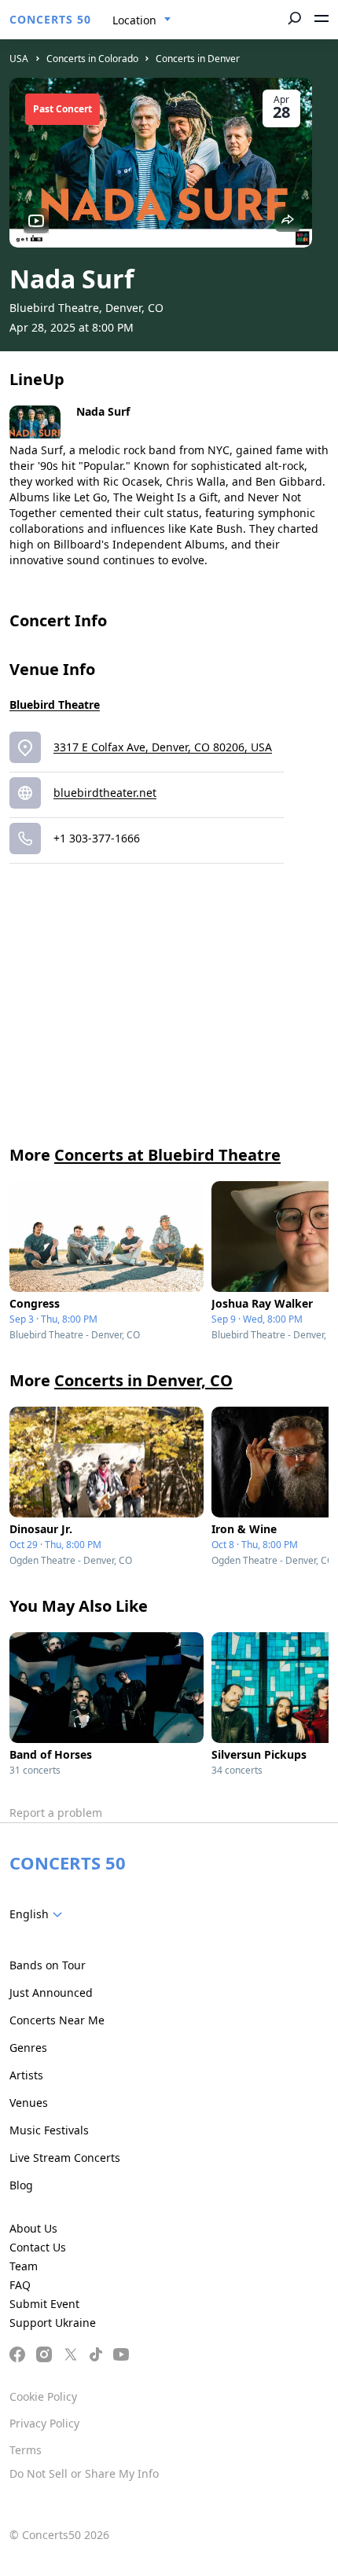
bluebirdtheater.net (105, 793)
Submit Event (44, 2304)
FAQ (20, 2285)
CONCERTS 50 (50, 19)
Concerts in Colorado (92, 59)
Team (24, 2266)
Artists (26, 2075)
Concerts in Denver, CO (143, 1380)
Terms (26, 2450)
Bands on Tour (48, 1965)
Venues (29, 2103)
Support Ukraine (53, 2323)
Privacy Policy (44, 2423)
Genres (28, 2048)
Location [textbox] (134, 20)
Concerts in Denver (198, 59)
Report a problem (56, 1813)
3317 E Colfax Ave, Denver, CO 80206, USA (163, 747)
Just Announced (51, 1993)
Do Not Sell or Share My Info (84, 2473)
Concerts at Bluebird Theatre (167, 1155)
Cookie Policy (43, 2396)
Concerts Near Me (57, 2020)
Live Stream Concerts (65, 2158)
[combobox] (142, 20)
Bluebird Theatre (55, 705)
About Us (33, 2228)
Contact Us (38, 2247)
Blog (21, 2185)
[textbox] (39, 1914)
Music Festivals (49, 2130)
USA (19, 59)
